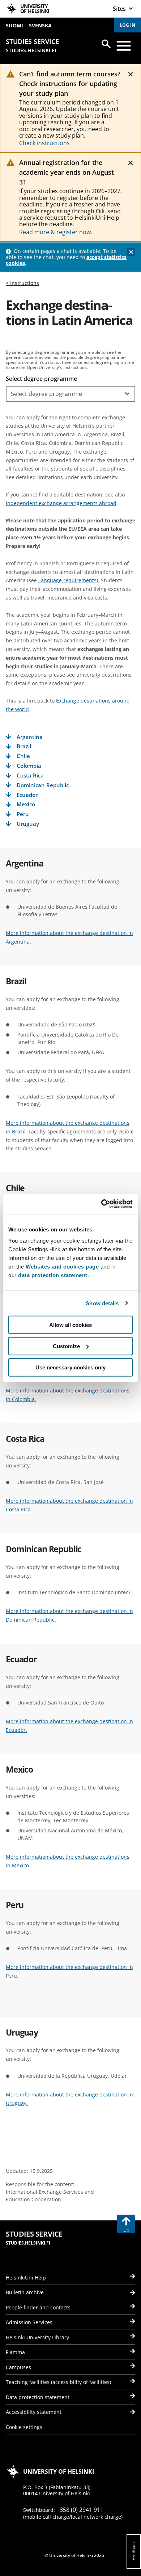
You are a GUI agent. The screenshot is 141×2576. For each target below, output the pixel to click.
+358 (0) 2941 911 (80, 2510)
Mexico (26, 804)
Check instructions (44, 143)
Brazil (24, 746)
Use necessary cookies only (70, 1367)
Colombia (29, 766)
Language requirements (67, 580)
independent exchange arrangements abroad (61, 503)
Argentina (30, 737)
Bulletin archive (25, 2292)
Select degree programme (41, 379)
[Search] (106, 44)
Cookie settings (24, 2427)
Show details (102, 1303)
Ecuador (27, 795)
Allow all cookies (70, 1325)
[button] (127, 394)
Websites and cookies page (62, 1267)
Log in (127, 25)
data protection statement (53, 1275)
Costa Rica (30, 776)
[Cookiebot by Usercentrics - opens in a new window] (101, 1204)
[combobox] (63, 394)
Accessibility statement (34, 2412)
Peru (23, 814)
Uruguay (28, 824)
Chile (23, 756)
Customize (66, 1346)
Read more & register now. (56, 232)
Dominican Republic (43, 785)
